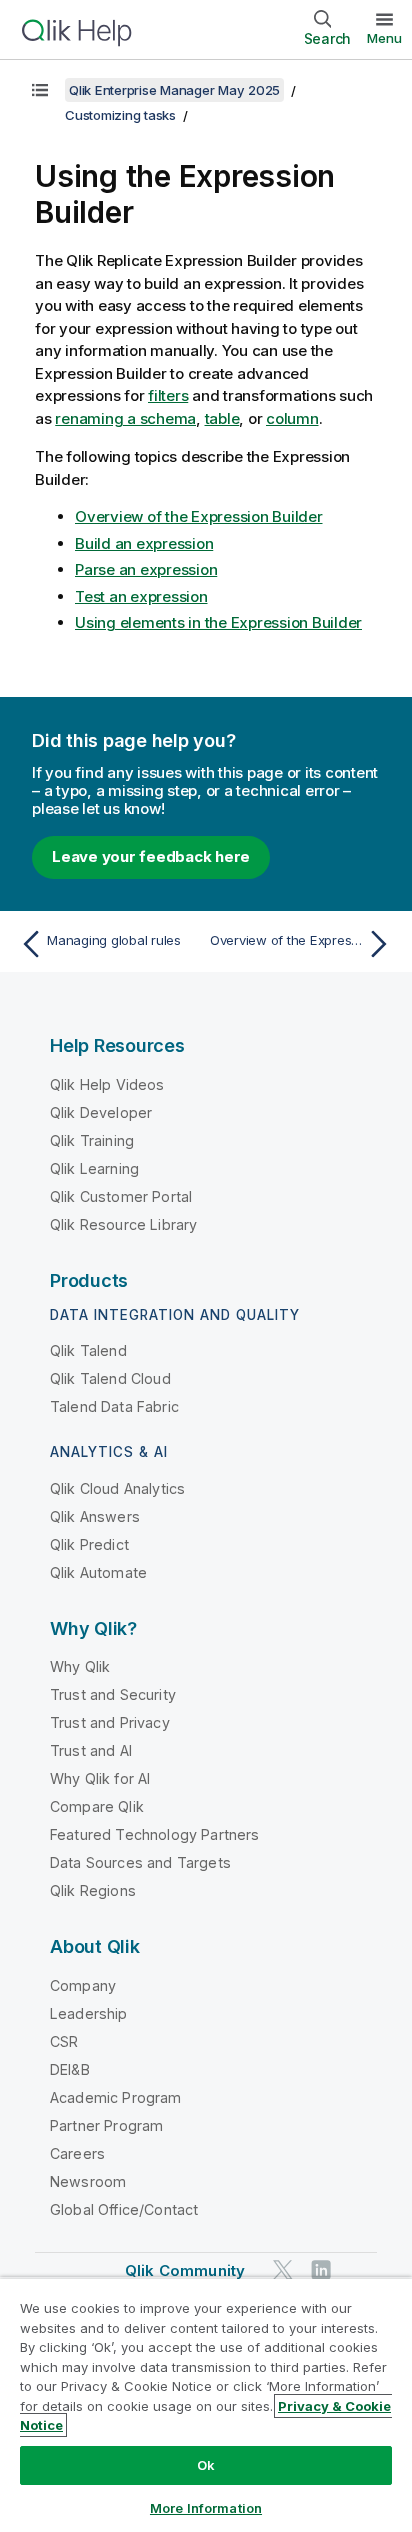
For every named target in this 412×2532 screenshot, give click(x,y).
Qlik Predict (89, 1544)
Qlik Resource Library (123, 1224)
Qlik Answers (95, 1516)
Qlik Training (92, 1140)
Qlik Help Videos (107, 1084)
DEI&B (70, 2069)
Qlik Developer (101, 1112)
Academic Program (116, 2097)
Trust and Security (113, 1694)
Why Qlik (80, 1666)
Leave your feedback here (151, 856)
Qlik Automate (98, 1572)
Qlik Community (185, 2270)
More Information (206, 2508)
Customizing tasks (120, 115)
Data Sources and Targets (140, 1862)
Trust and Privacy (110, 1722)
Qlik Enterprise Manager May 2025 (174, 90)
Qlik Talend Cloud (110, 1378)
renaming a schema (125, 418)
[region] (206, 2404)
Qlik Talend (88, 1350)
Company (83, 1985)
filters (168, 395)
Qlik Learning (94, 1168)
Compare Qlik (97, 1806)
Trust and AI (91, 1750)
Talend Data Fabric (114, 1406)
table (222, 418)
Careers (77, 2153)
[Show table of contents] (40, 90)
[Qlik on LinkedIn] (321, 2269)
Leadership (89, 2013)
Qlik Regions (93, 1890)
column (292, 418)
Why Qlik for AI (100, 1778)
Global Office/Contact (124, 2209)
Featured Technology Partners (154, 1834)
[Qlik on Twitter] (283, 2269)
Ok (206, 2465)
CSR (64, 2041)
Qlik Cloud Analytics (117, 1488)
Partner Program (106, 2125)
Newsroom (88, 2181)
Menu (384, 38)
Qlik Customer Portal (121, 1196)
